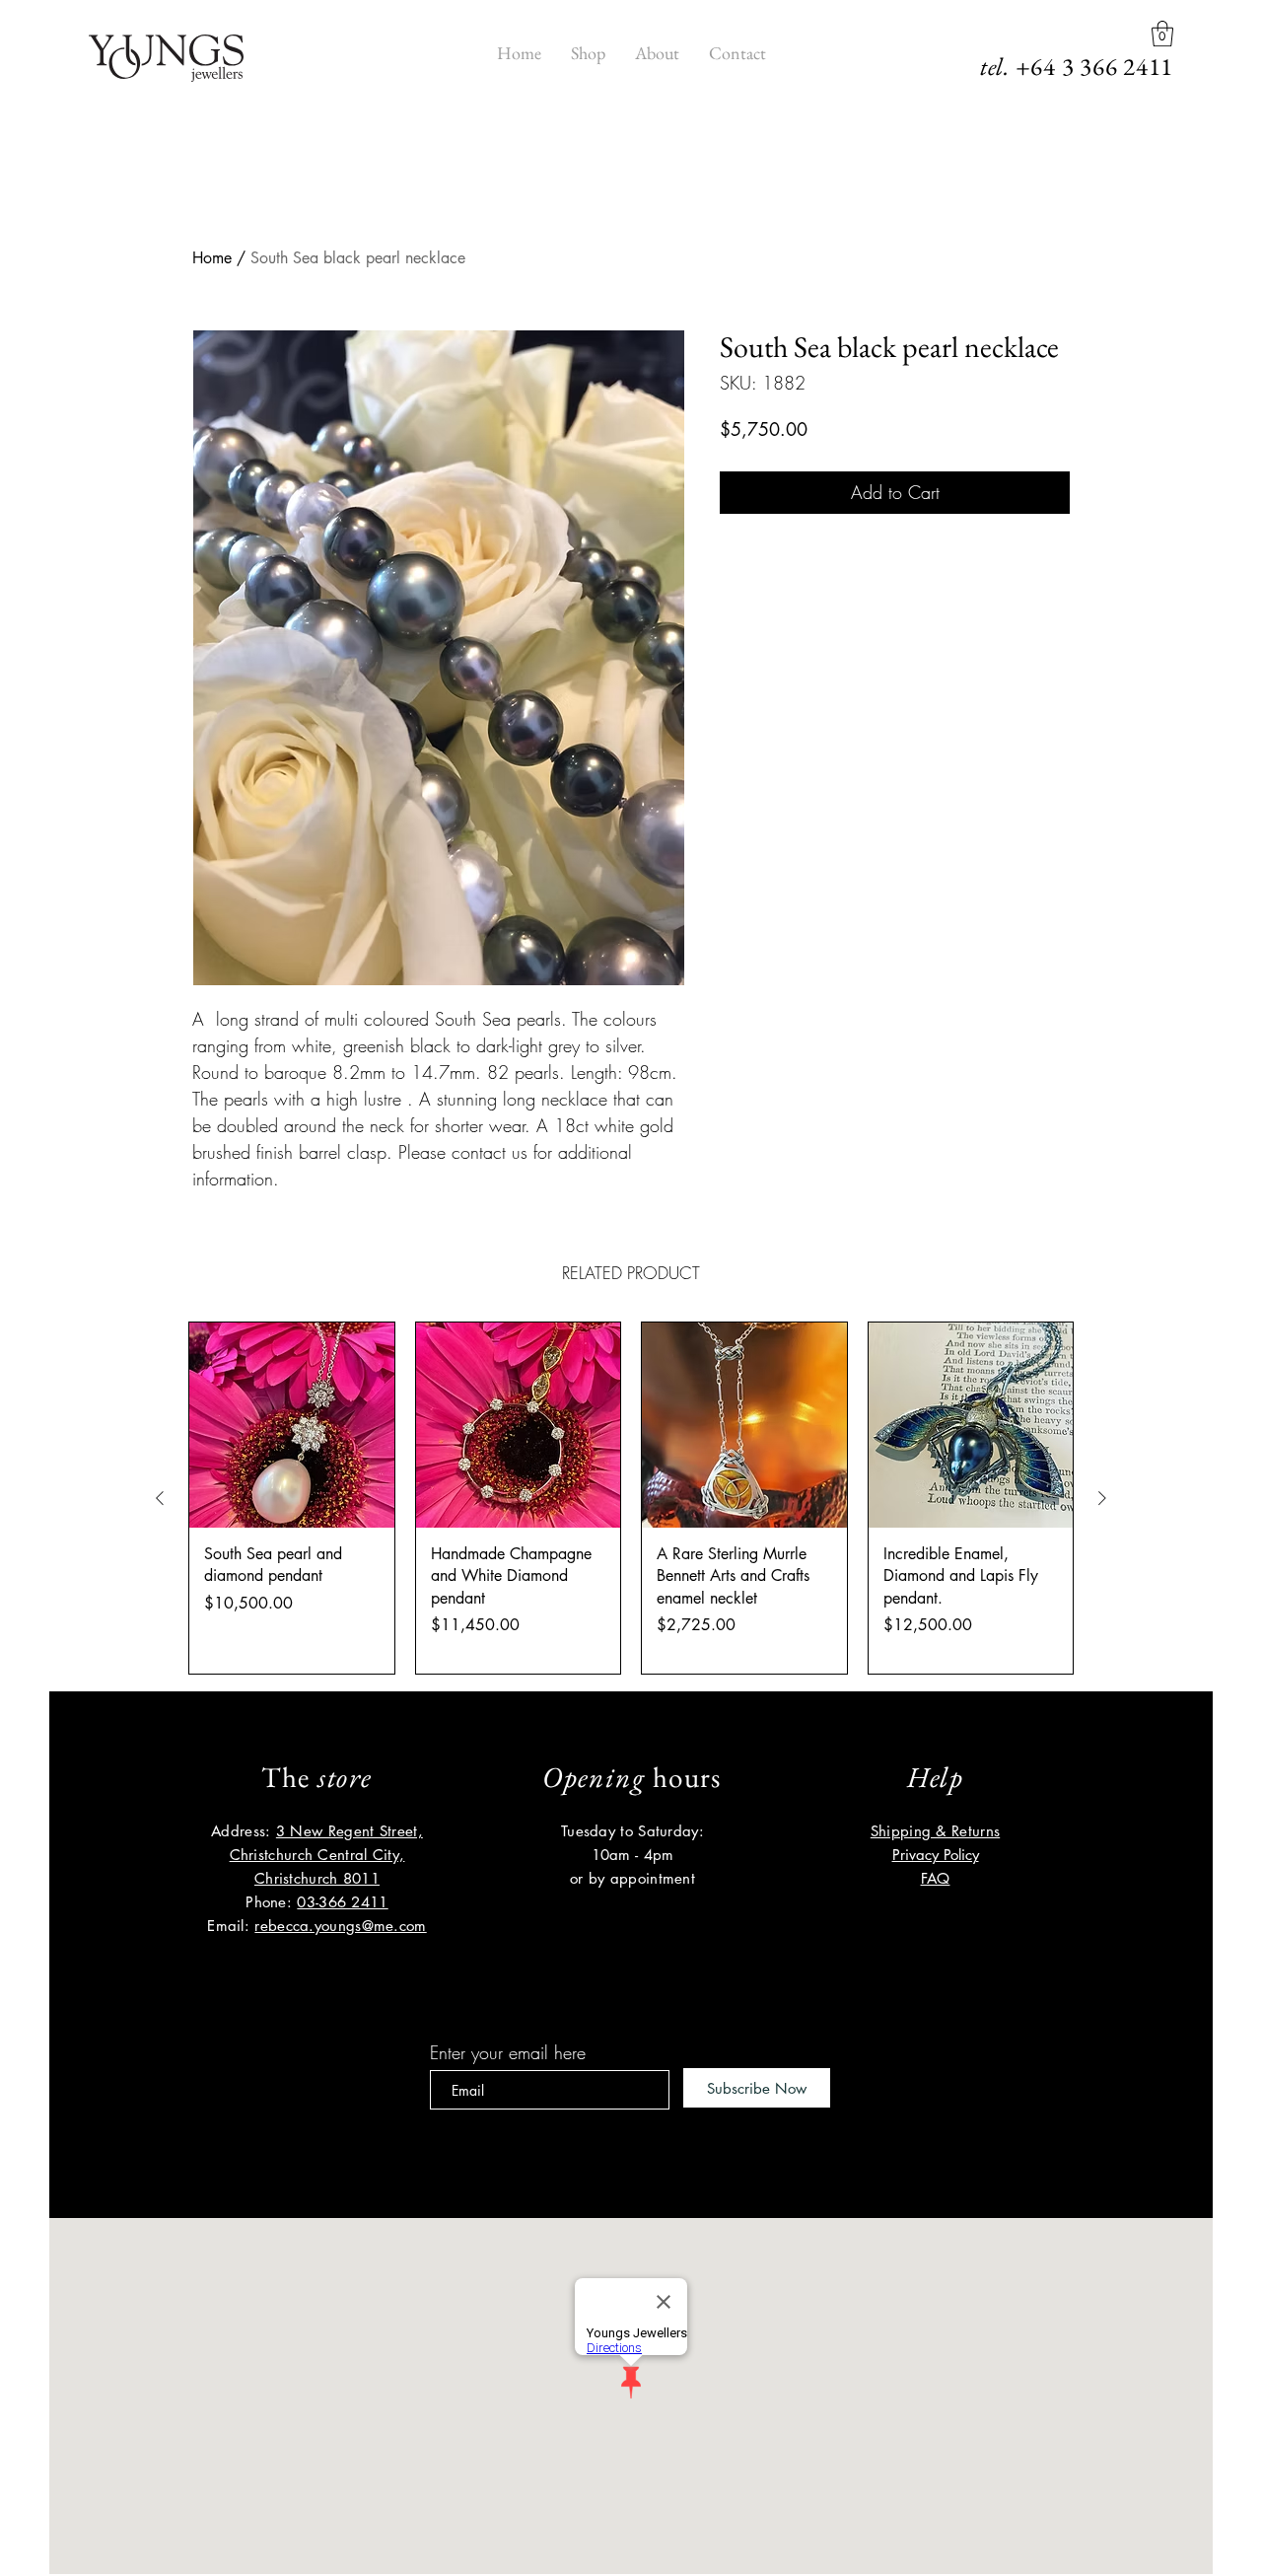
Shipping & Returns (935, 1831)
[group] (631, 1498)
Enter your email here (508, 2052)
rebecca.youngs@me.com (340, 1926)
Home (212, 258)
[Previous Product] (160, 1498)
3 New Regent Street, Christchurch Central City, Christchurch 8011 (326, 1855)
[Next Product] (1102, 1498)
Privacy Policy (936, 1855)
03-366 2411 (342, 1902)
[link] (1162, 34)
